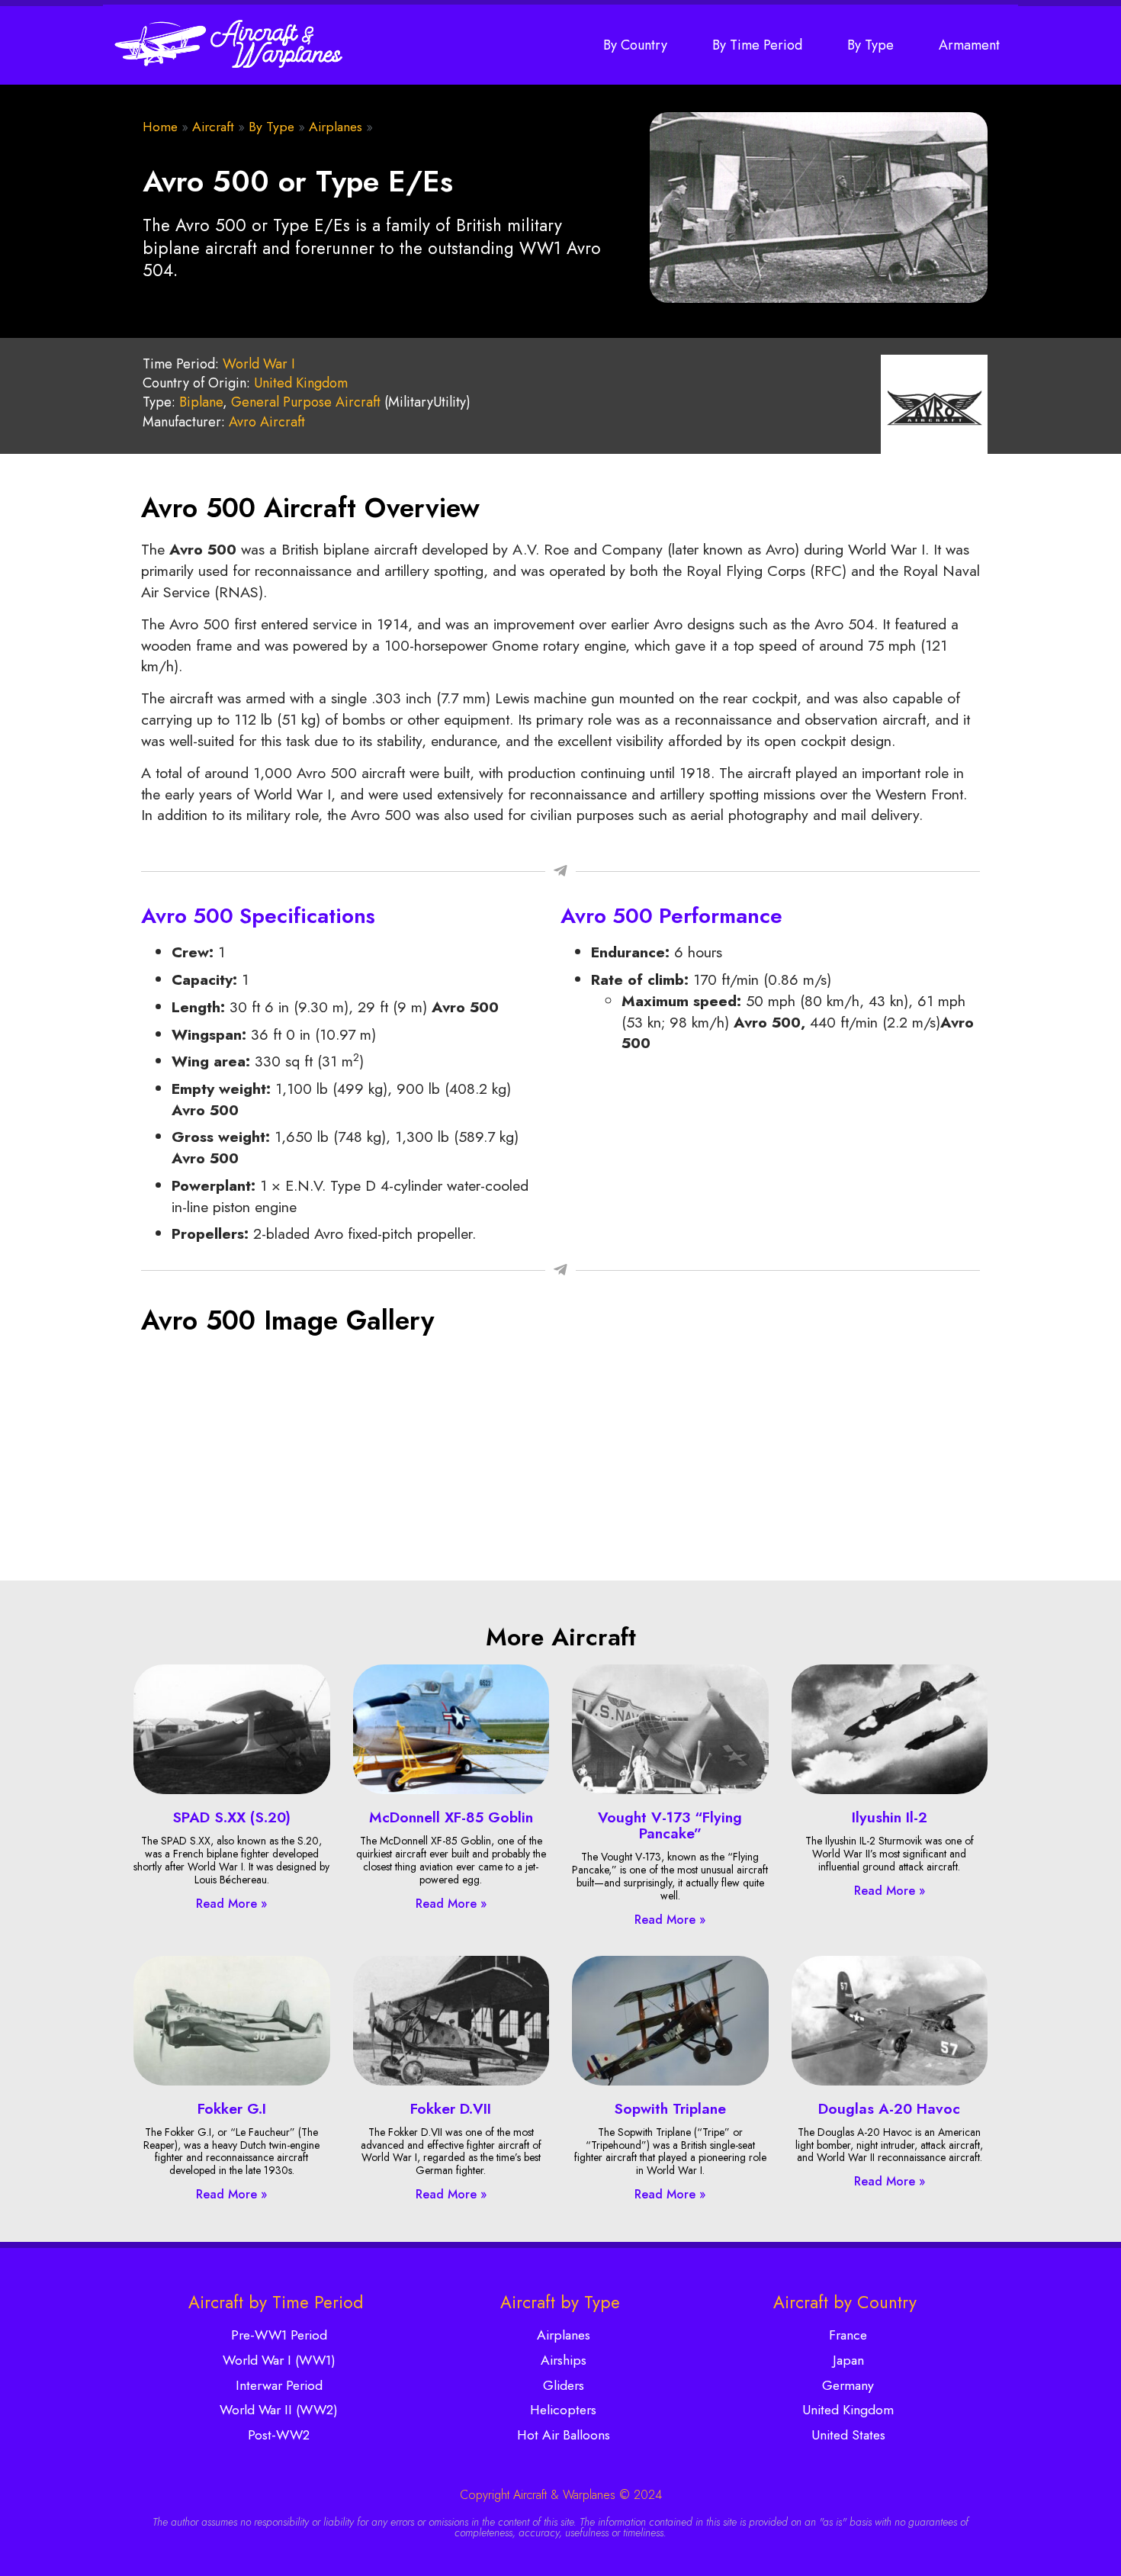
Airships (564, 2360)
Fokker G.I (232, 2108)
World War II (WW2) (279, 2410)
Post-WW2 (279, 2435)
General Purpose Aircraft (306, 402)
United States (848, 2435)
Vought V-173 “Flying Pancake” (670, 1825)
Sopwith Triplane (670, 2108)
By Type (870, 45)
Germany (848, 2385)
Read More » (231, 1904)
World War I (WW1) (279, 2360)
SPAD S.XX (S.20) (231, 1817)
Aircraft (213, 127)
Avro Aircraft (267, 422)
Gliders (564, 2385)
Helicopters (563, 2410)
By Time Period (757, 45)
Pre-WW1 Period (279, 2335)
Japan (848, 2360)
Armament (969, 45)
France (848, 2335)
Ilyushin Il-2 (890, 1817)
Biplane (201, 402)
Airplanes (336, 127)
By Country (635, 45)
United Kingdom (301, 383)
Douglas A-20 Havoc (889, 2108)
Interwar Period (279, 2385)
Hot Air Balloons (564, 2435)
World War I (259, 364)
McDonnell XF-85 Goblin (451, 1817)
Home (160, 127)
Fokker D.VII (451, 2108)
